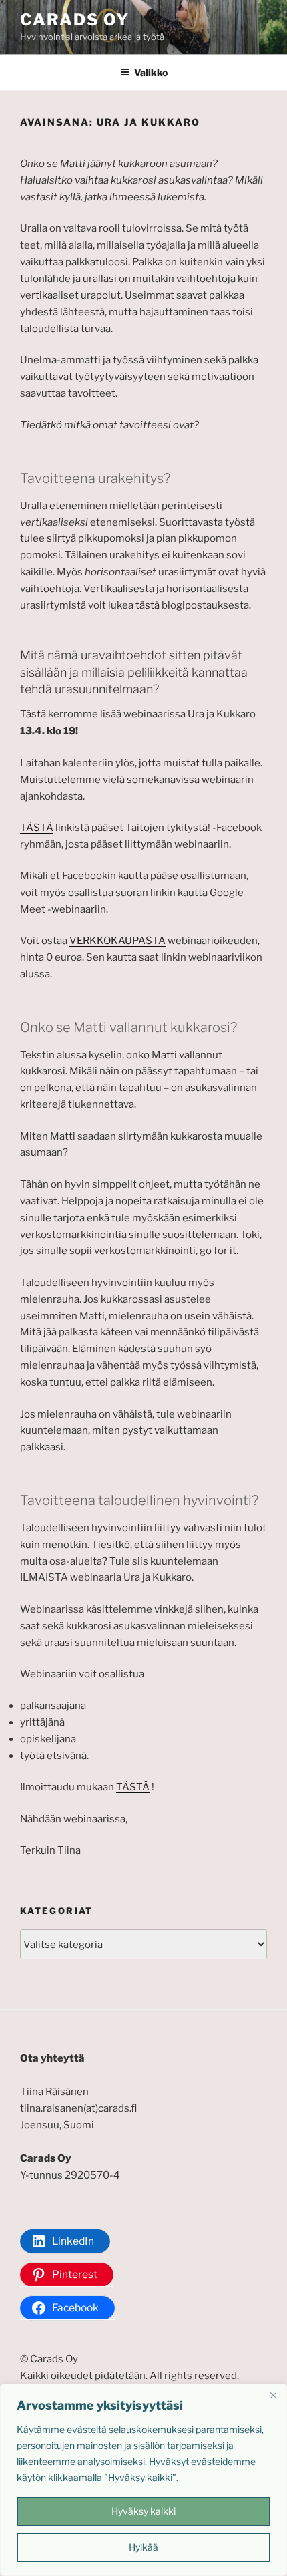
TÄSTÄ (37, 828)
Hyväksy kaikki (143, 2511)
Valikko (151, 72)
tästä (149, 605)
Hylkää (143, 2547)
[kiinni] (273, 2395)
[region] (143, 2480)
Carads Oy (75, 20)
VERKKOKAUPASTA (117, 941)
